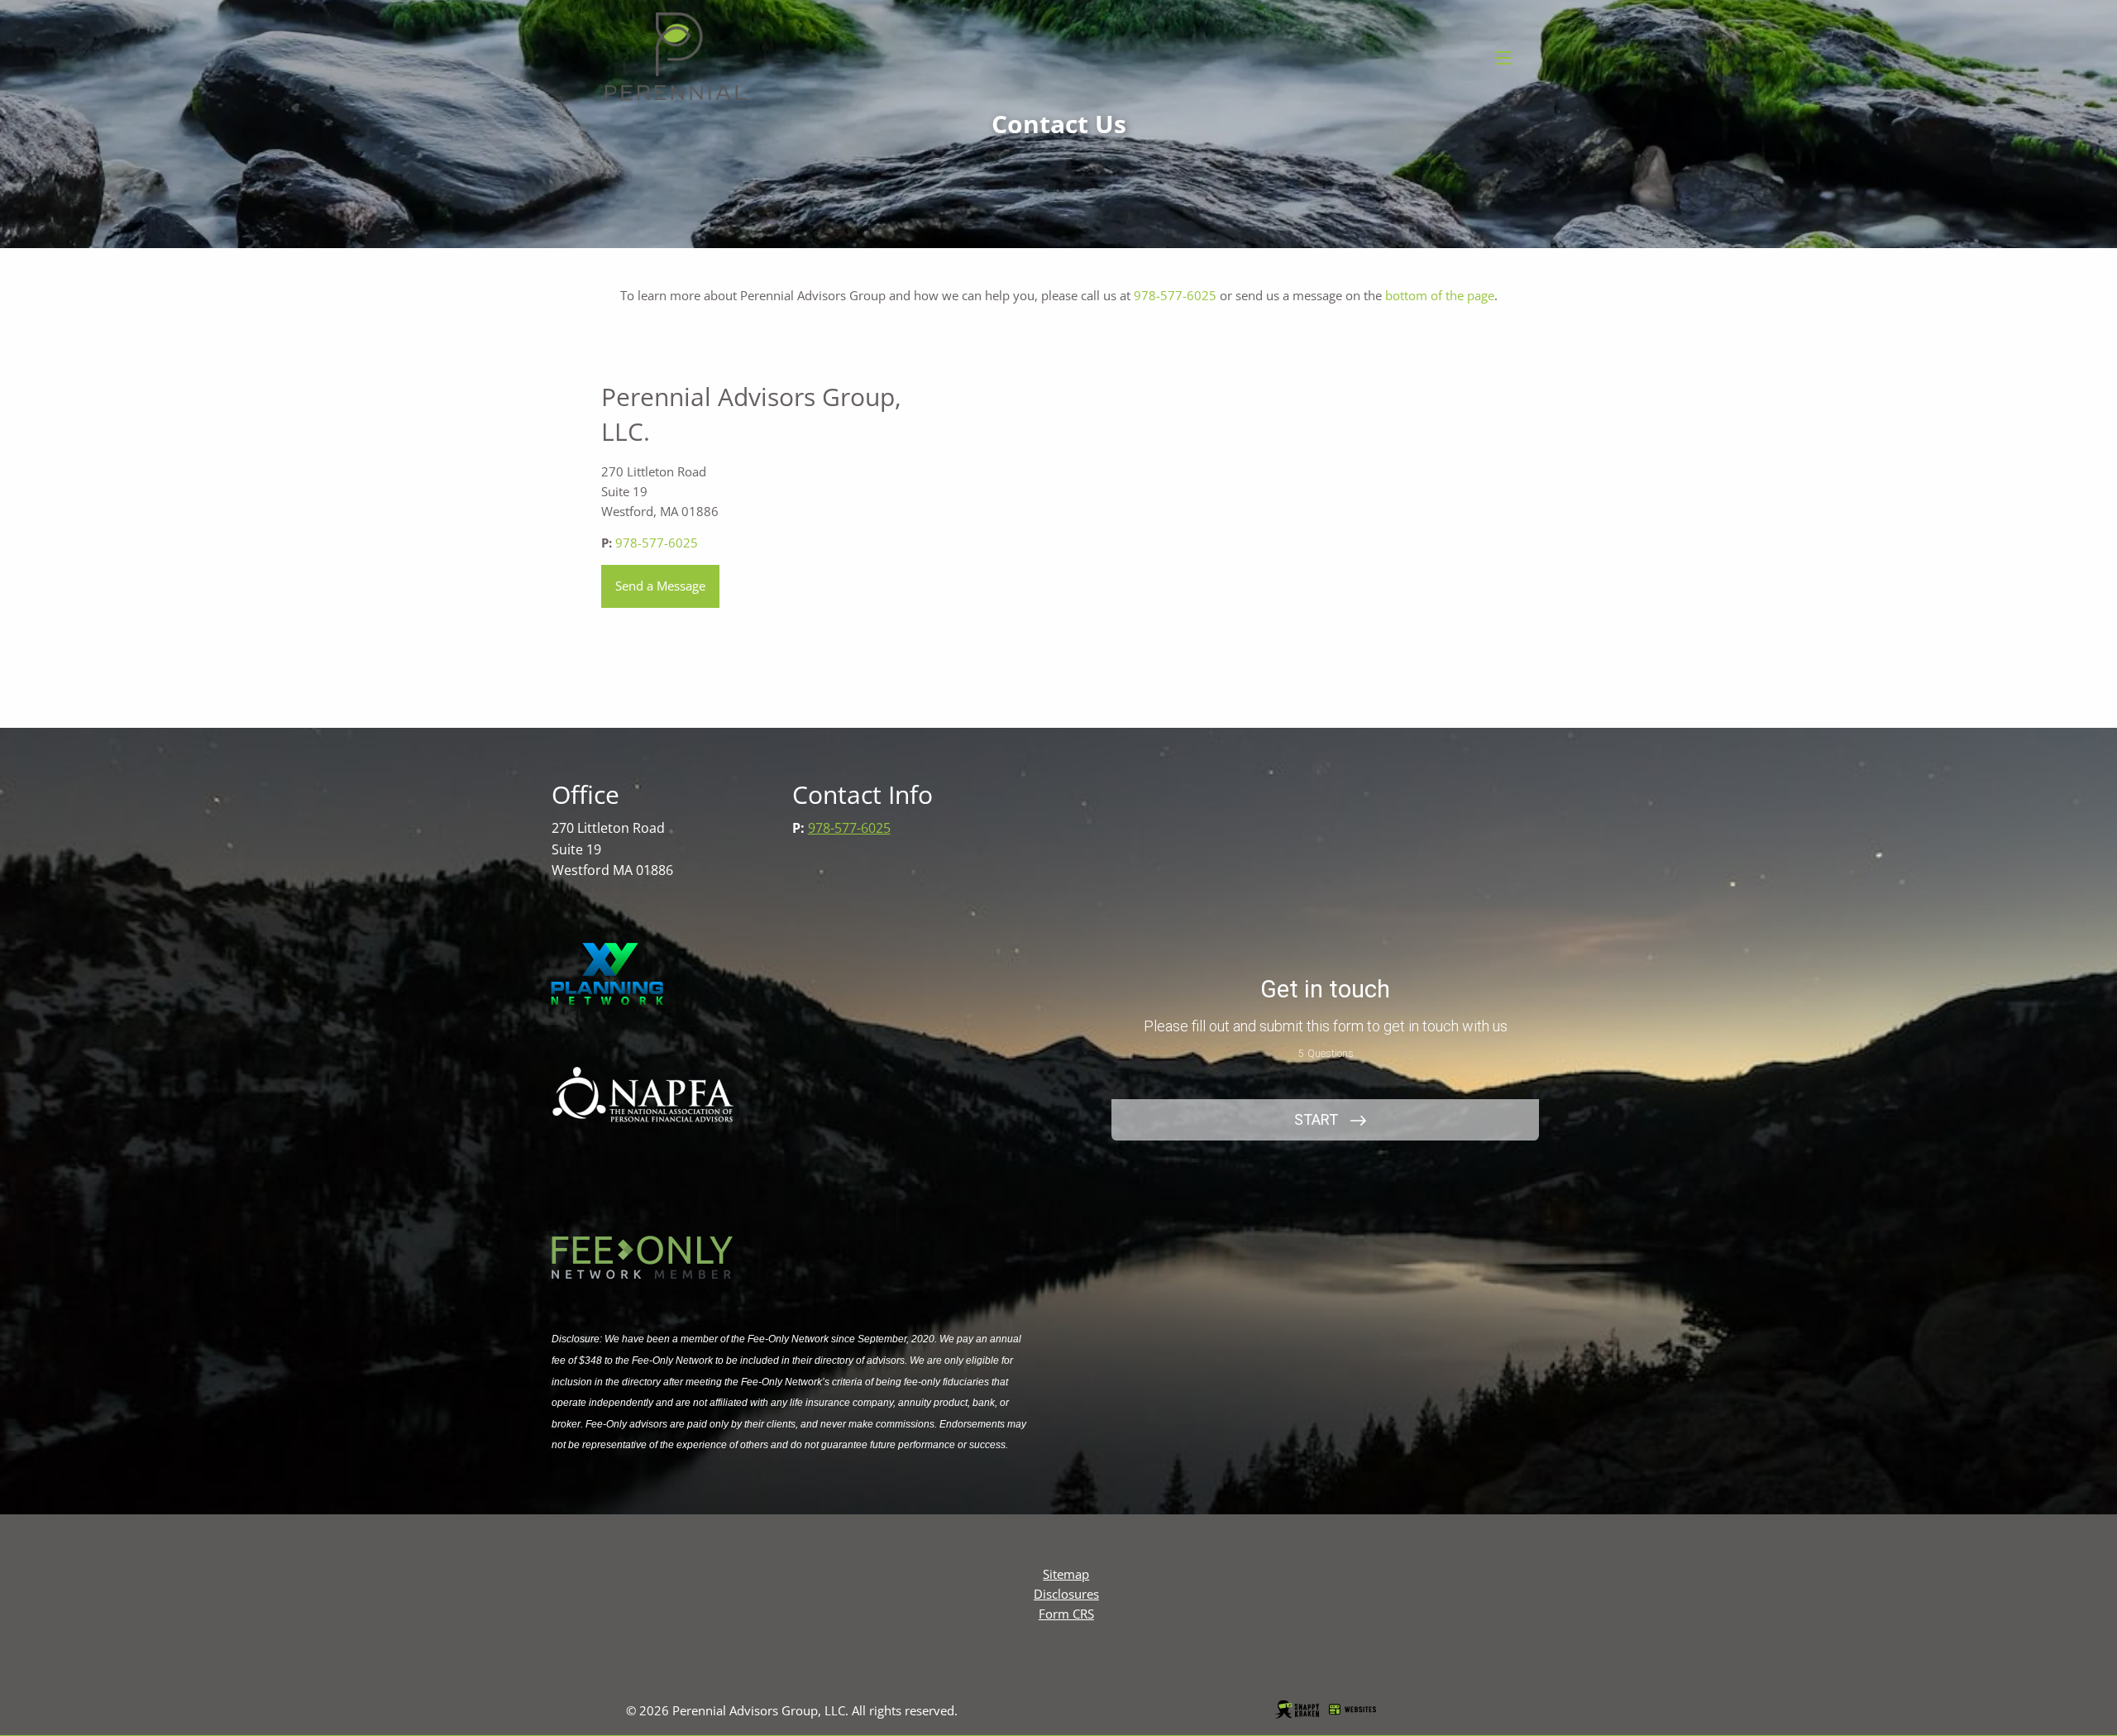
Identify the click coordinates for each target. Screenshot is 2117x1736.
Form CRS (1066, 1614)
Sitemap (1066, 1574)
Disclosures (1066, 1594)
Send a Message (660, 586)
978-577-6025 (1175, 295)
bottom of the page (1440, 295)
